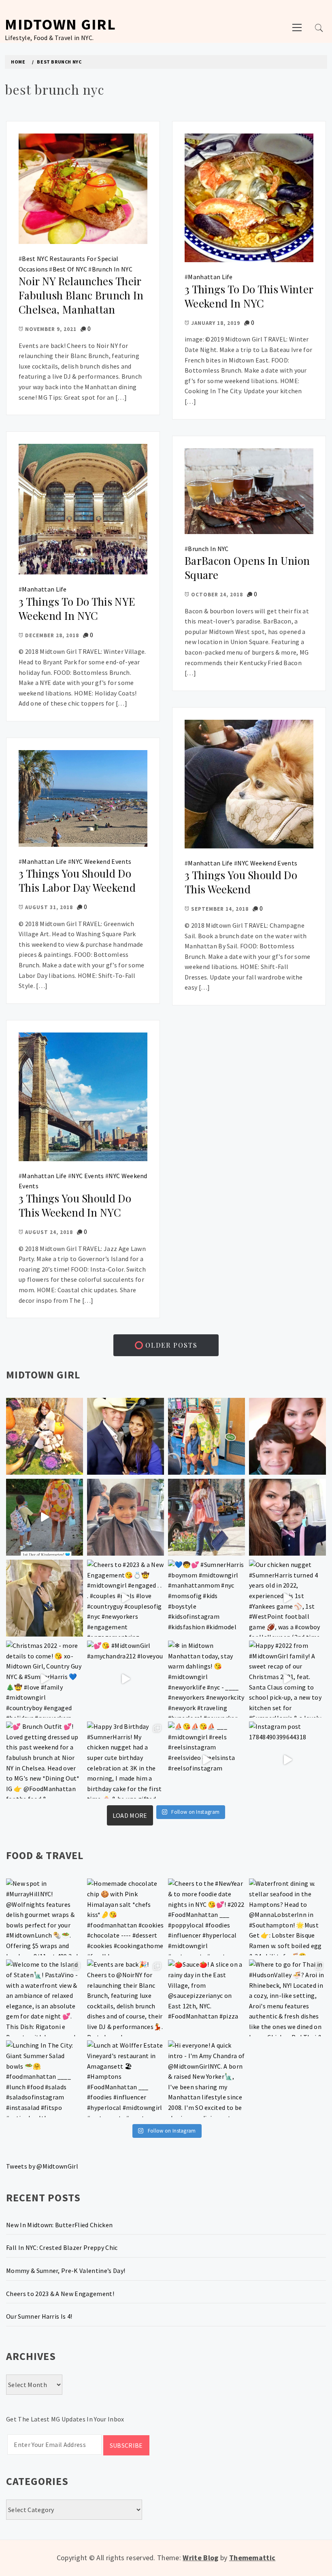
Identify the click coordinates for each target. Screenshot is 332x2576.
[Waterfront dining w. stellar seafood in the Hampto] (287, 1917)
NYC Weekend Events (267, 863)
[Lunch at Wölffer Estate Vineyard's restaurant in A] (126, 2079)
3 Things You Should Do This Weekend (241, 882)
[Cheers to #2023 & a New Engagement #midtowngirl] (126, 1598)
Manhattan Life (210, 277)
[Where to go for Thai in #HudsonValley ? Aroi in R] (287, 1998)
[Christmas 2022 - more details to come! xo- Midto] (45, 1679)
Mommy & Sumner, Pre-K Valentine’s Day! (66, 2271)
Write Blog (200, 2558)
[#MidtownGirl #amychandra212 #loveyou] (126, 1679)
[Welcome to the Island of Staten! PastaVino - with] (45, 1998)
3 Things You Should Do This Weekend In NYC (75, 1205)
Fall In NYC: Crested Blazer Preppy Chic (62, 2247)
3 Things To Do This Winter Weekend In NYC (249, 296)
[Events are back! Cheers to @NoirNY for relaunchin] (126, 1998)
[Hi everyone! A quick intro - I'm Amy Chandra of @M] (206, 2079)
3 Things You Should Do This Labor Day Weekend (77, 880)
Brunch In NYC (112, 269)
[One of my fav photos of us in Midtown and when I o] (126, 1436)
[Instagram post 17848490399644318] (287, 1760)
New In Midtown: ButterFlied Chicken (59, 2225)
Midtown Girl (60, 24)
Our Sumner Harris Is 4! (39, 2316)
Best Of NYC (70, 269)
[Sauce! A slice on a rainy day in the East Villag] (206, 1998)
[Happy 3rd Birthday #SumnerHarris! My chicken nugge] (126, 1760)
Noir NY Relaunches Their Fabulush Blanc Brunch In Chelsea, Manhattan (81, 295)
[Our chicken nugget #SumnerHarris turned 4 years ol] (287, 1598)
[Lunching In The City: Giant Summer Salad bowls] (45, 2079)
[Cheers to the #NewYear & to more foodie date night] (206, 1917)
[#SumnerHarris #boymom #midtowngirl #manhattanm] (206, 1598)
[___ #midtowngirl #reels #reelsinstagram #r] (206, 1760)
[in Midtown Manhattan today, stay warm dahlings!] (206, 1679)
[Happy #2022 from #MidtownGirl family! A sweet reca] (287, 1679)
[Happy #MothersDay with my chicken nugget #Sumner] (287, 1436)
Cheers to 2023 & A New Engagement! (60, 2294)
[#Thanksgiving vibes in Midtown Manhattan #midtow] (45, 1436)
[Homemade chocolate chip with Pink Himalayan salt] (126, 1917)
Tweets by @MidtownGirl (42, 2166)
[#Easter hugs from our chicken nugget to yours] (287, 1517)
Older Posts (170, 1345)
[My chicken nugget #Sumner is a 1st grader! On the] (206, 1436)
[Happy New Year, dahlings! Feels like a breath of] (45, 1598)
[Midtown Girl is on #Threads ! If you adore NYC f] (206, 1517)
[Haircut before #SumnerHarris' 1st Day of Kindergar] (126, 1517)
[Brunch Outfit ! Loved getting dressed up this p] (45, 1760)
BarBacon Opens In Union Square (247, 568)
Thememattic (252, 2558)
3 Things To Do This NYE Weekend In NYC (77, 608)
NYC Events (87, 1176)
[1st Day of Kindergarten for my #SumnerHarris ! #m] (45, 1517)
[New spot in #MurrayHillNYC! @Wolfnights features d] (45, 1917)
